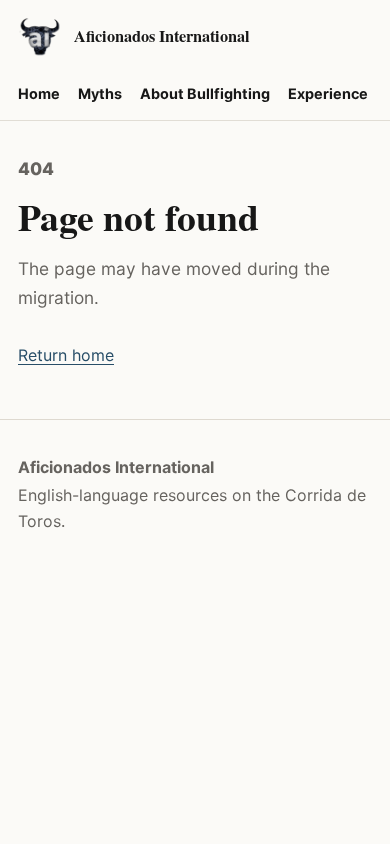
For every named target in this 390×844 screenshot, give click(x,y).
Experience (328, 93)
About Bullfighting (205, 93)
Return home (66, 355)
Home (39, 93)
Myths (100, 93)
